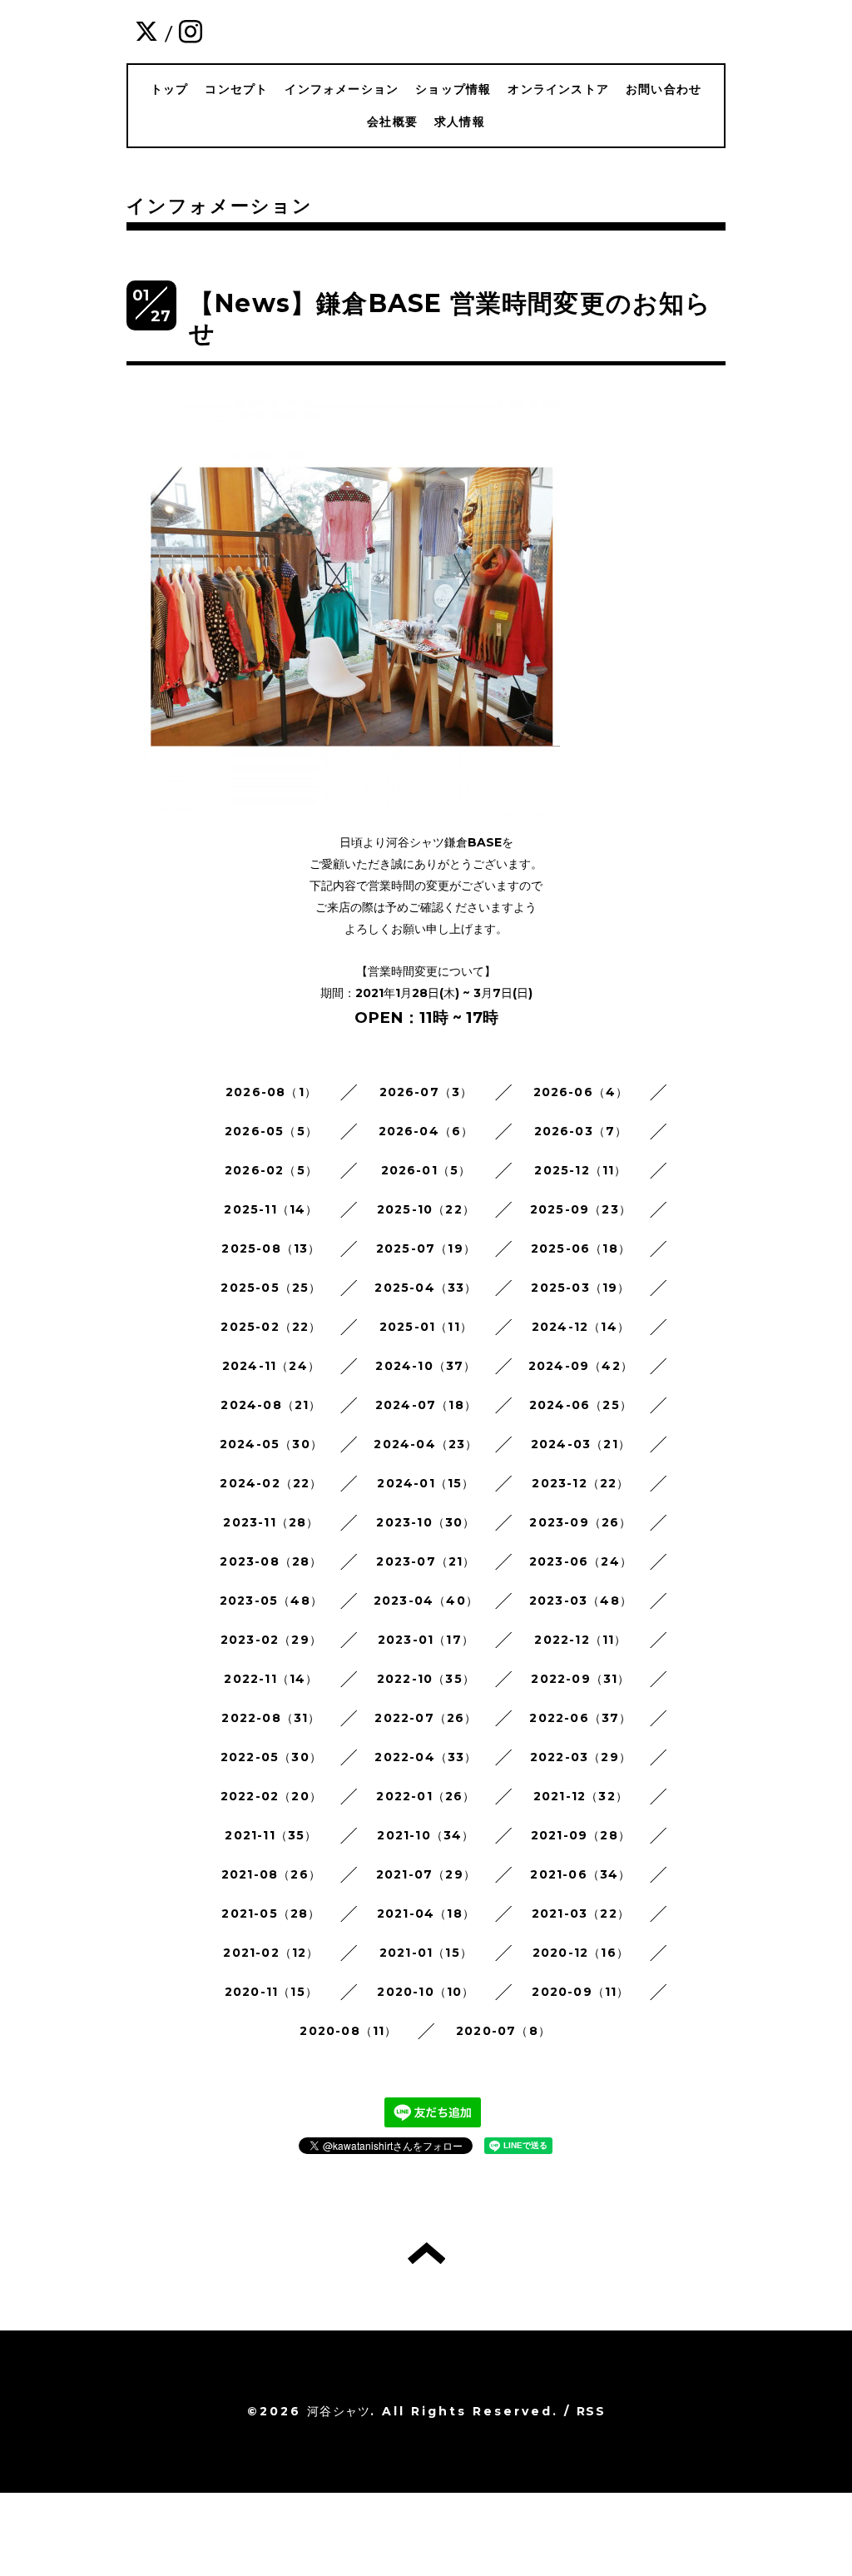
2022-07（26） (426, 1718)
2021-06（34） (580, 1874)
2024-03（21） (581, 1444)
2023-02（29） (271, 1640)
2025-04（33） (426, 1288)
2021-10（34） (426, 1835)
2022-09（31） (580, 1679)
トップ (170, 89)
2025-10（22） (426, 1209)
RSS (591, 2411)
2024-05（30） (271, 1444)
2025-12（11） (580, 1170)
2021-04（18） (426, 1913)
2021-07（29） (426, 1874)
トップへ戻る (426, 2253)
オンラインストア (558, 89)
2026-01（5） (426, 1170)
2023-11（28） (271, 1522)
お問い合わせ (664, 89)
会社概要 (392, 122)
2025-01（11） (426, 1327)
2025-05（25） (271, 1288)
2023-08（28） (271, 1561)
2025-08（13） (271, 1248)
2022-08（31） (271, 1718)
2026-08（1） (271, 1092)
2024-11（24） (271, 1366)
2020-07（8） (503, 2031)
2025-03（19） (580, 1288)
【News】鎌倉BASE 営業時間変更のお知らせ (451, 318)
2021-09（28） (581, 1835)
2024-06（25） (581, 1405)
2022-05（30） (271, 1757)
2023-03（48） (581, 1601)
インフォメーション (342, 89)
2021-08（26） (271, 1874)
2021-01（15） (426, 1953)
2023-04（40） (426, 1601)
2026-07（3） (426, 1092)
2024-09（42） (581, 1366)
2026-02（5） (271, 1170)
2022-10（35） (426, 1679)
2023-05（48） (271, 1601)
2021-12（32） (581, 1796)
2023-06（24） (581, 1561)
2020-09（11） (580, 1992)
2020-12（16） (581, 1953)
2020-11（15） (271, 1992)
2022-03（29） (581, 1757)
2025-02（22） (271, 1327)
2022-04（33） (426, 1757)
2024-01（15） (426, 1483)
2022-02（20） (271, 1796)
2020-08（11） (348, 2031)
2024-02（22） (271, 1483)
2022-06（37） (580, 1718)
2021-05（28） (271, 1913)
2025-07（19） (426, 1248)
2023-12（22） (580, 1483)
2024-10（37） (426, 1366)
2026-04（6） (426, 1131)
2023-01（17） (426, 1640)
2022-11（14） (271, 1679)
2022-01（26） (426, 1796)
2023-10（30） (426, 1522)
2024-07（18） (426, 1405)
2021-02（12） (271, 1953)
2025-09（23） (581, 1209)
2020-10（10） (426, 1992)
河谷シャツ (339, 2411)
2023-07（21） (426, 1561)
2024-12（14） (581, 1327)
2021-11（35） (271, 1835)
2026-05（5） (271, 1131)
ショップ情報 (453, 89)
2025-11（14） (271, 1209)
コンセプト (236, 89)
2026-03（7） (581, 1131)
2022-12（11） (580, 1640)
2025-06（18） (581, 1248)
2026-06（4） (581, 1092)
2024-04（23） (426, 1444)
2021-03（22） (581, 1913)
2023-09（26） (580, 1522)
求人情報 (460, 122)
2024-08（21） (271, 1405)
